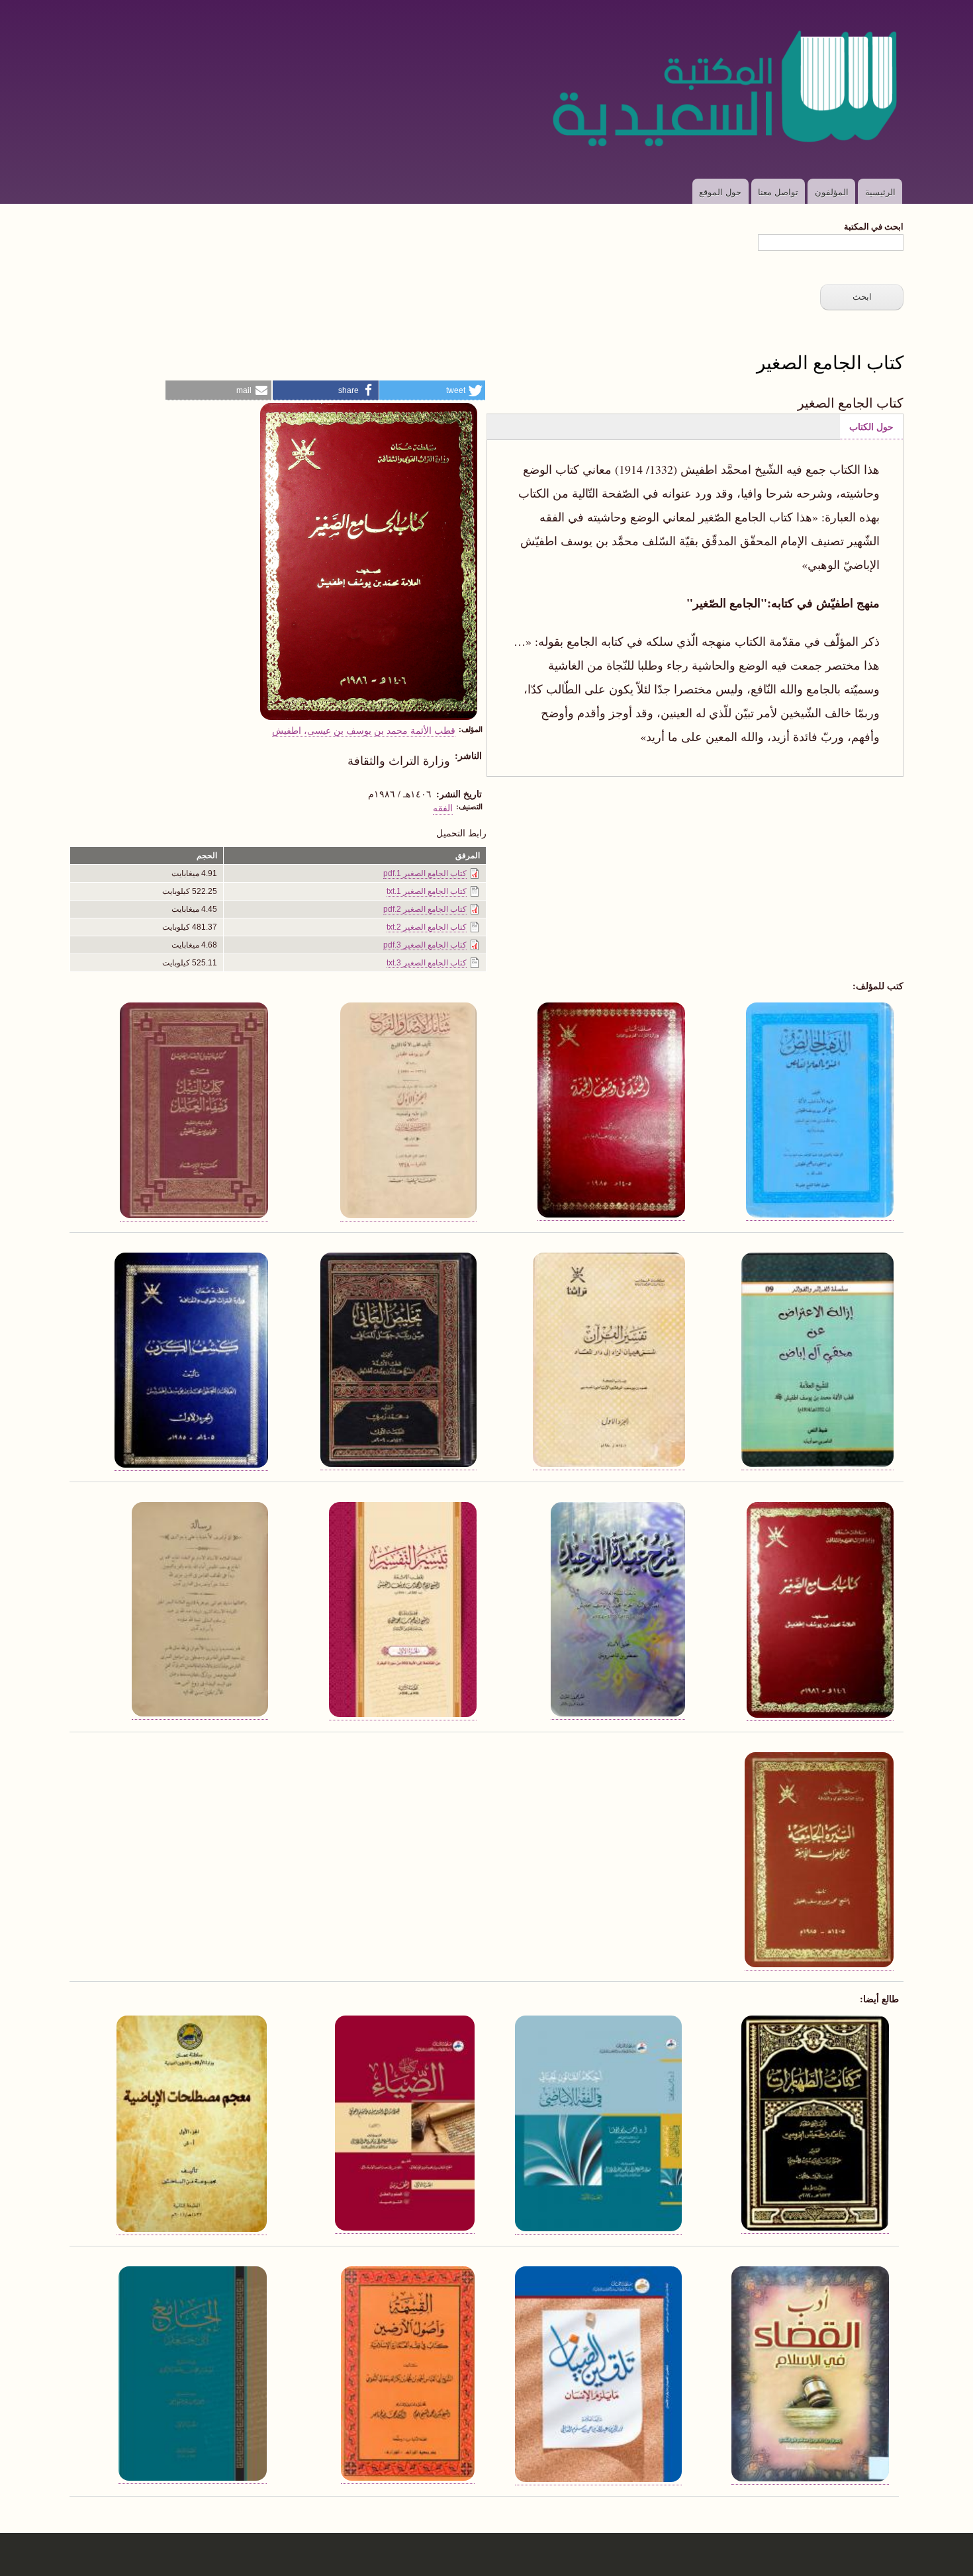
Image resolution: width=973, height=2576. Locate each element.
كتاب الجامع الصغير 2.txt (427, 927)
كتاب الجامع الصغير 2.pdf (425, 909)
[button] (432, 390)
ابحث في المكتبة (874, 226)
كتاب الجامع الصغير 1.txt (427, 891)
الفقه (443, 807)
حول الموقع (720, 192)
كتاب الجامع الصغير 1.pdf (425, 873)
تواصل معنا (778, 192)
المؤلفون (832, 192)
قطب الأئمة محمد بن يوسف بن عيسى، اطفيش (364, 730)
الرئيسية (880, 192)
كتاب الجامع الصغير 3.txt (427, 963)
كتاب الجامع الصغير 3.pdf (425, 945)
